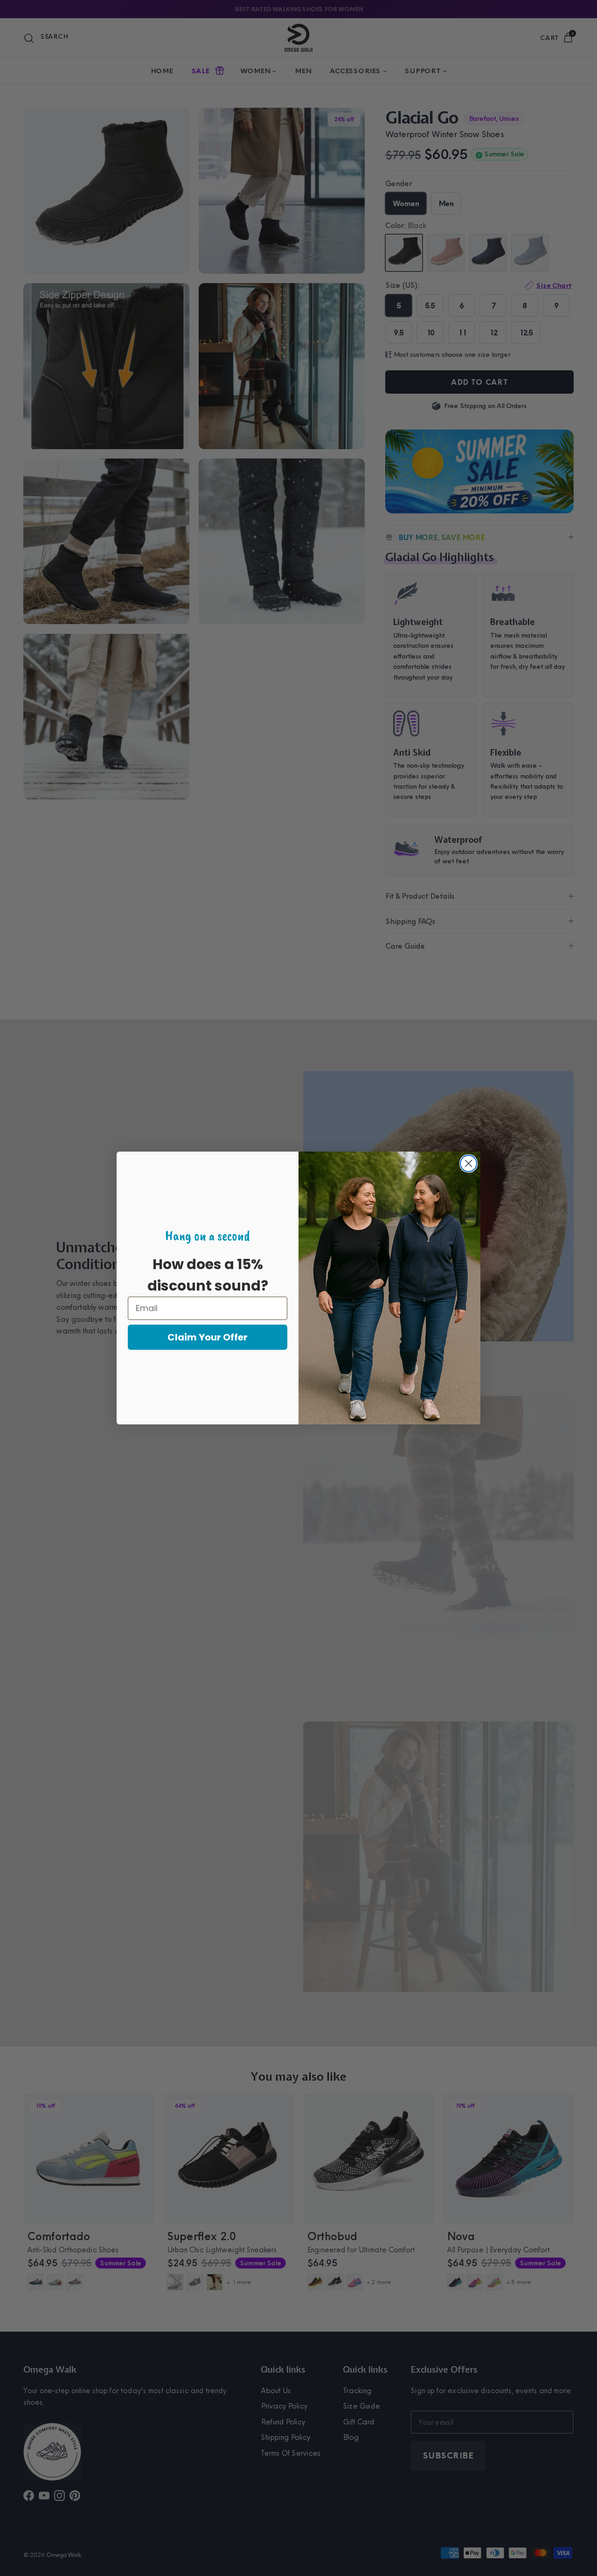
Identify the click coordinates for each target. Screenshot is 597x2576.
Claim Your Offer (208, 1337)
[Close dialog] (469, 1163)
